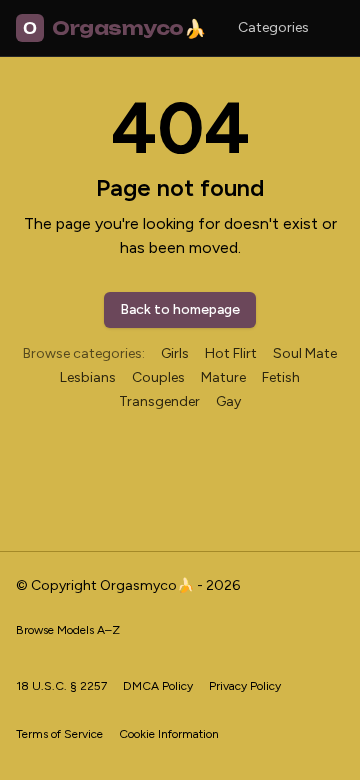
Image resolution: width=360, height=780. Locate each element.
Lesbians (88, 377)
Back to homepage (180, 309)
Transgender (159, 401)
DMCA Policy (158, 686)
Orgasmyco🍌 (114, 28)
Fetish (281, 377)
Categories (273, 27)
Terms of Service (59, 734)
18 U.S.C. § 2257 (61, 686)
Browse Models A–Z (68, 630)
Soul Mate (305, 353)
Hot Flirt (231, 353)
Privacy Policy (245, 686)
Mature (223, 377)
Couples (158, 377)
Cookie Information (169, 734)
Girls (175, 353)
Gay (228, 401)
